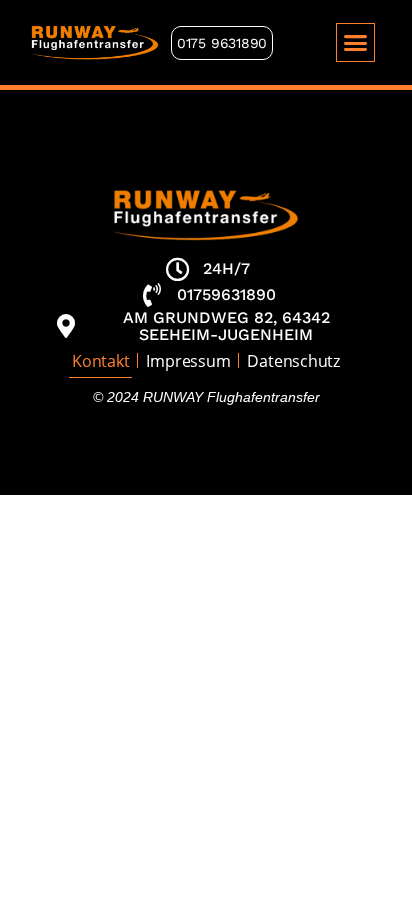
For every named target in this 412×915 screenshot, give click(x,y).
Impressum (188, 361)
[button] (356, 43)
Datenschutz (293, 361)
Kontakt (100, 361)
